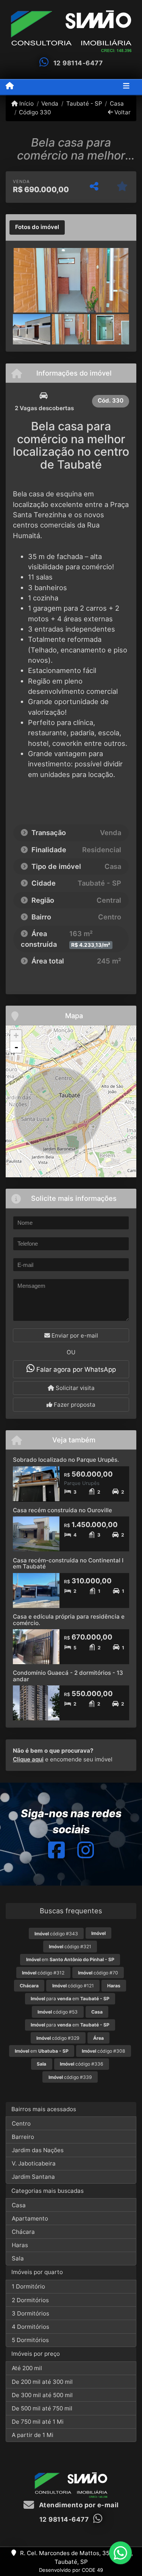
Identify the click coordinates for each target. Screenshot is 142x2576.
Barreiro (23, 2137)
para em (70, 1999)
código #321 (70, 1947)
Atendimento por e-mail (78, 2505)
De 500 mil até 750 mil (42, 2408)
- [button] (16, 1047)
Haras (20, 2245)
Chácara (23, 2232)
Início (26, 103)
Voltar (122, 112)
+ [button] (16, 1035)
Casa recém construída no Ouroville (62, 1510)
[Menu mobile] (10, 87)
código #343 (56, 1934)
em (70, 1959)
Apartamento (30, 2218)
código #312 (43, 1973)
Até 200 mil (27, 2368)
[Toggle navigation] (126, 87)
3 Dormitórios (30, 2313)
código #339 (70, 2077)
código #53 (58, 2012)
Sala (18, 2258)
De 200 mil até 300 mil (42, 2382)
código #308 (104, 2051)
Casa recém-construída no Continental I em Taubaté (68, 1564)
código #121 (73, 1986)
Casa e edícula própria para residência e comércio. (69, 1620)
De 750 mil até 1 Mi (38, 2422)
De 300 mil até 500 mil (42, 2395)
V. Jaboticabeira (34, 2163)
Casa (117, 103)
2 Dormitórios (30, 2300)
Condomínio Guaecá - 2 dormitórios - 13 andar (68, 1676)
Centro (21, 2124)
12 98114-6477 (78, 63)
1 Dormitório (28, 2286)
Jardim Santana (33, 2177)
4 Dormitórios (30, 2327)
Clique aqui (28, 1759)
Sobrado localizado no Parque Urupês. (66, 1460)
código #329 (58, 2038)
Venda (50, 103)
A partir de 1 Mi (33, 2435)
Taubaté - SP (84, 103)
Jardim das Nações (38, 2150)
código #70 (98, 1973)
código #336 (82, 2064)
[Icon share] (56, 1850)
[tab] (37, 227)
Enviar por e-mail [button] (74, 1335)
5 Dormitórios (30, 2340)
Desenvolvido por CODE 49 (71, 2570)
